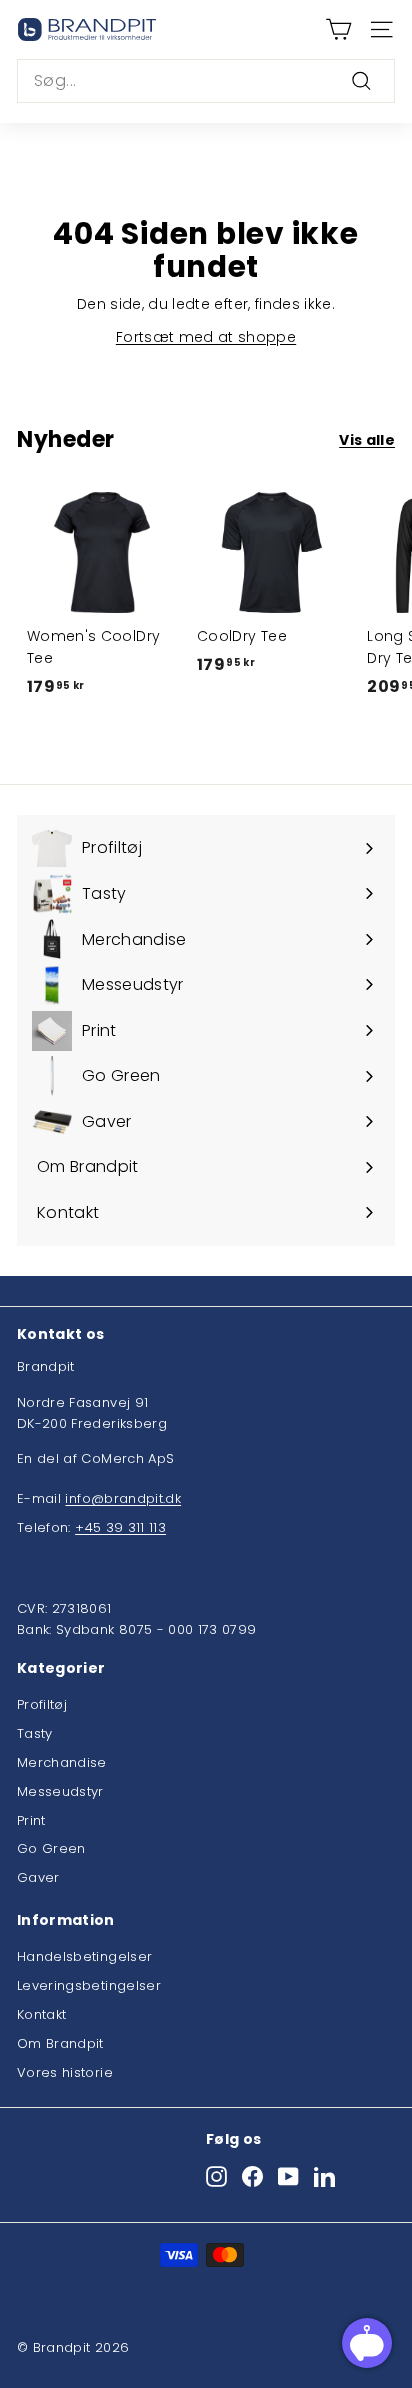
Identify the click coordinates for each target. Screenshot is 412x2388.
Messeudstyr (60, 1791)
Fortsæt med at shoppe (206, 337)
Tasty (35, 1733)
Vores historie (65, 2072)
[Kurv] (338, 29)
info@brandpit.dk (123, 1498)
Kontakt (41, 2014)
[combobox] (206, 81)
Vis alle (367, 440)
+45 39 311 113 (120, 1527)
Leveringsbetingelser (89, 1985)
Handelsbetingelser (84, 1956)
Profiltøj (42, 1704)
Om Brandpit (60, 2043)
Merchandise (62, 1762)
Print (31, 1820)
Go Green (51, 1848)
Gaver (38, 1877)
